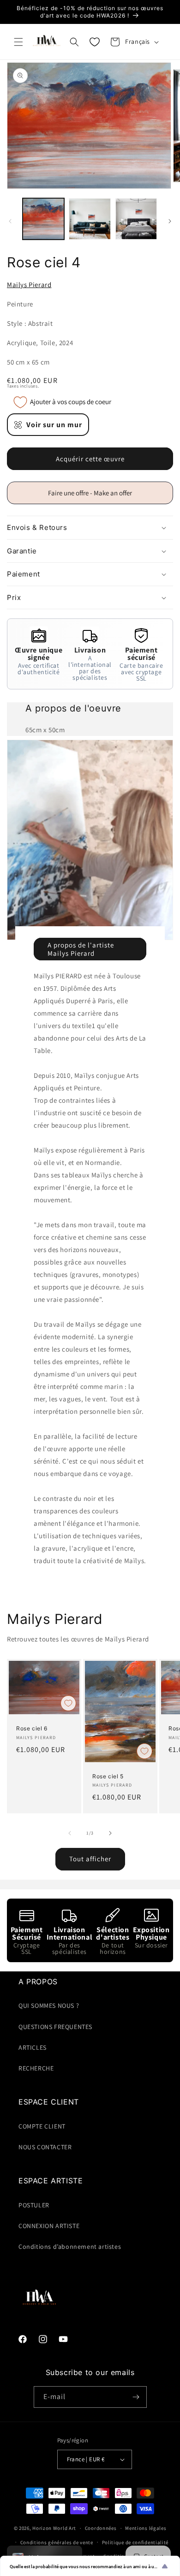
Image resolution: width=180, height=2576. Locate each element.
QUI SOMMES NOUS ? (49, 2006)
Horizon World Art (54, 2528)
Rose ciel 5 (108, 1776)
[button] (18, 42)
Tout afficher (90, 1859)
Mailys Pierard (29, 285)
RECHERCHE (36, 2068)
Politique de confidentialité (135, 2542)
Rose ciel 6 (32, 1728)
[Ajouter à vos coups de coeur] (68, 1703)
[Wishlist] (95, 42)
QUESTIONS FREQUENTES (55, 2027)
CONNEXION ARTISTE (49, 2226)
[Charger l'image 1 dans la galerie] (43, 219)
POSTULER (34, 2205)
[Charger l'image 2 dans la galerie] (90, 219)
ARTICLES (33, 2047)
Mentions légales (146, 2528)
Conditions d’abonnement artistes (70, 2247)
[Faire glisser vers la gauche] (10, 221)
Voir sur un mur (54, 425)
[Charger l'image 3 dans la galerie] (136, 219)
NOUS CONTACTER (45, 2147)
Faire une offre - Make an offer (94, 496)
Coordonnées (101, 2528)
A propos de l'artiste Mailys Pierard (81, 949)
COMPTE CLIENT (42, 2126)
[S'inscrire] (136, 2397)
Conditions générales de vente (57, 2542)
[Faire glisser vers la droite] (170, 221)
